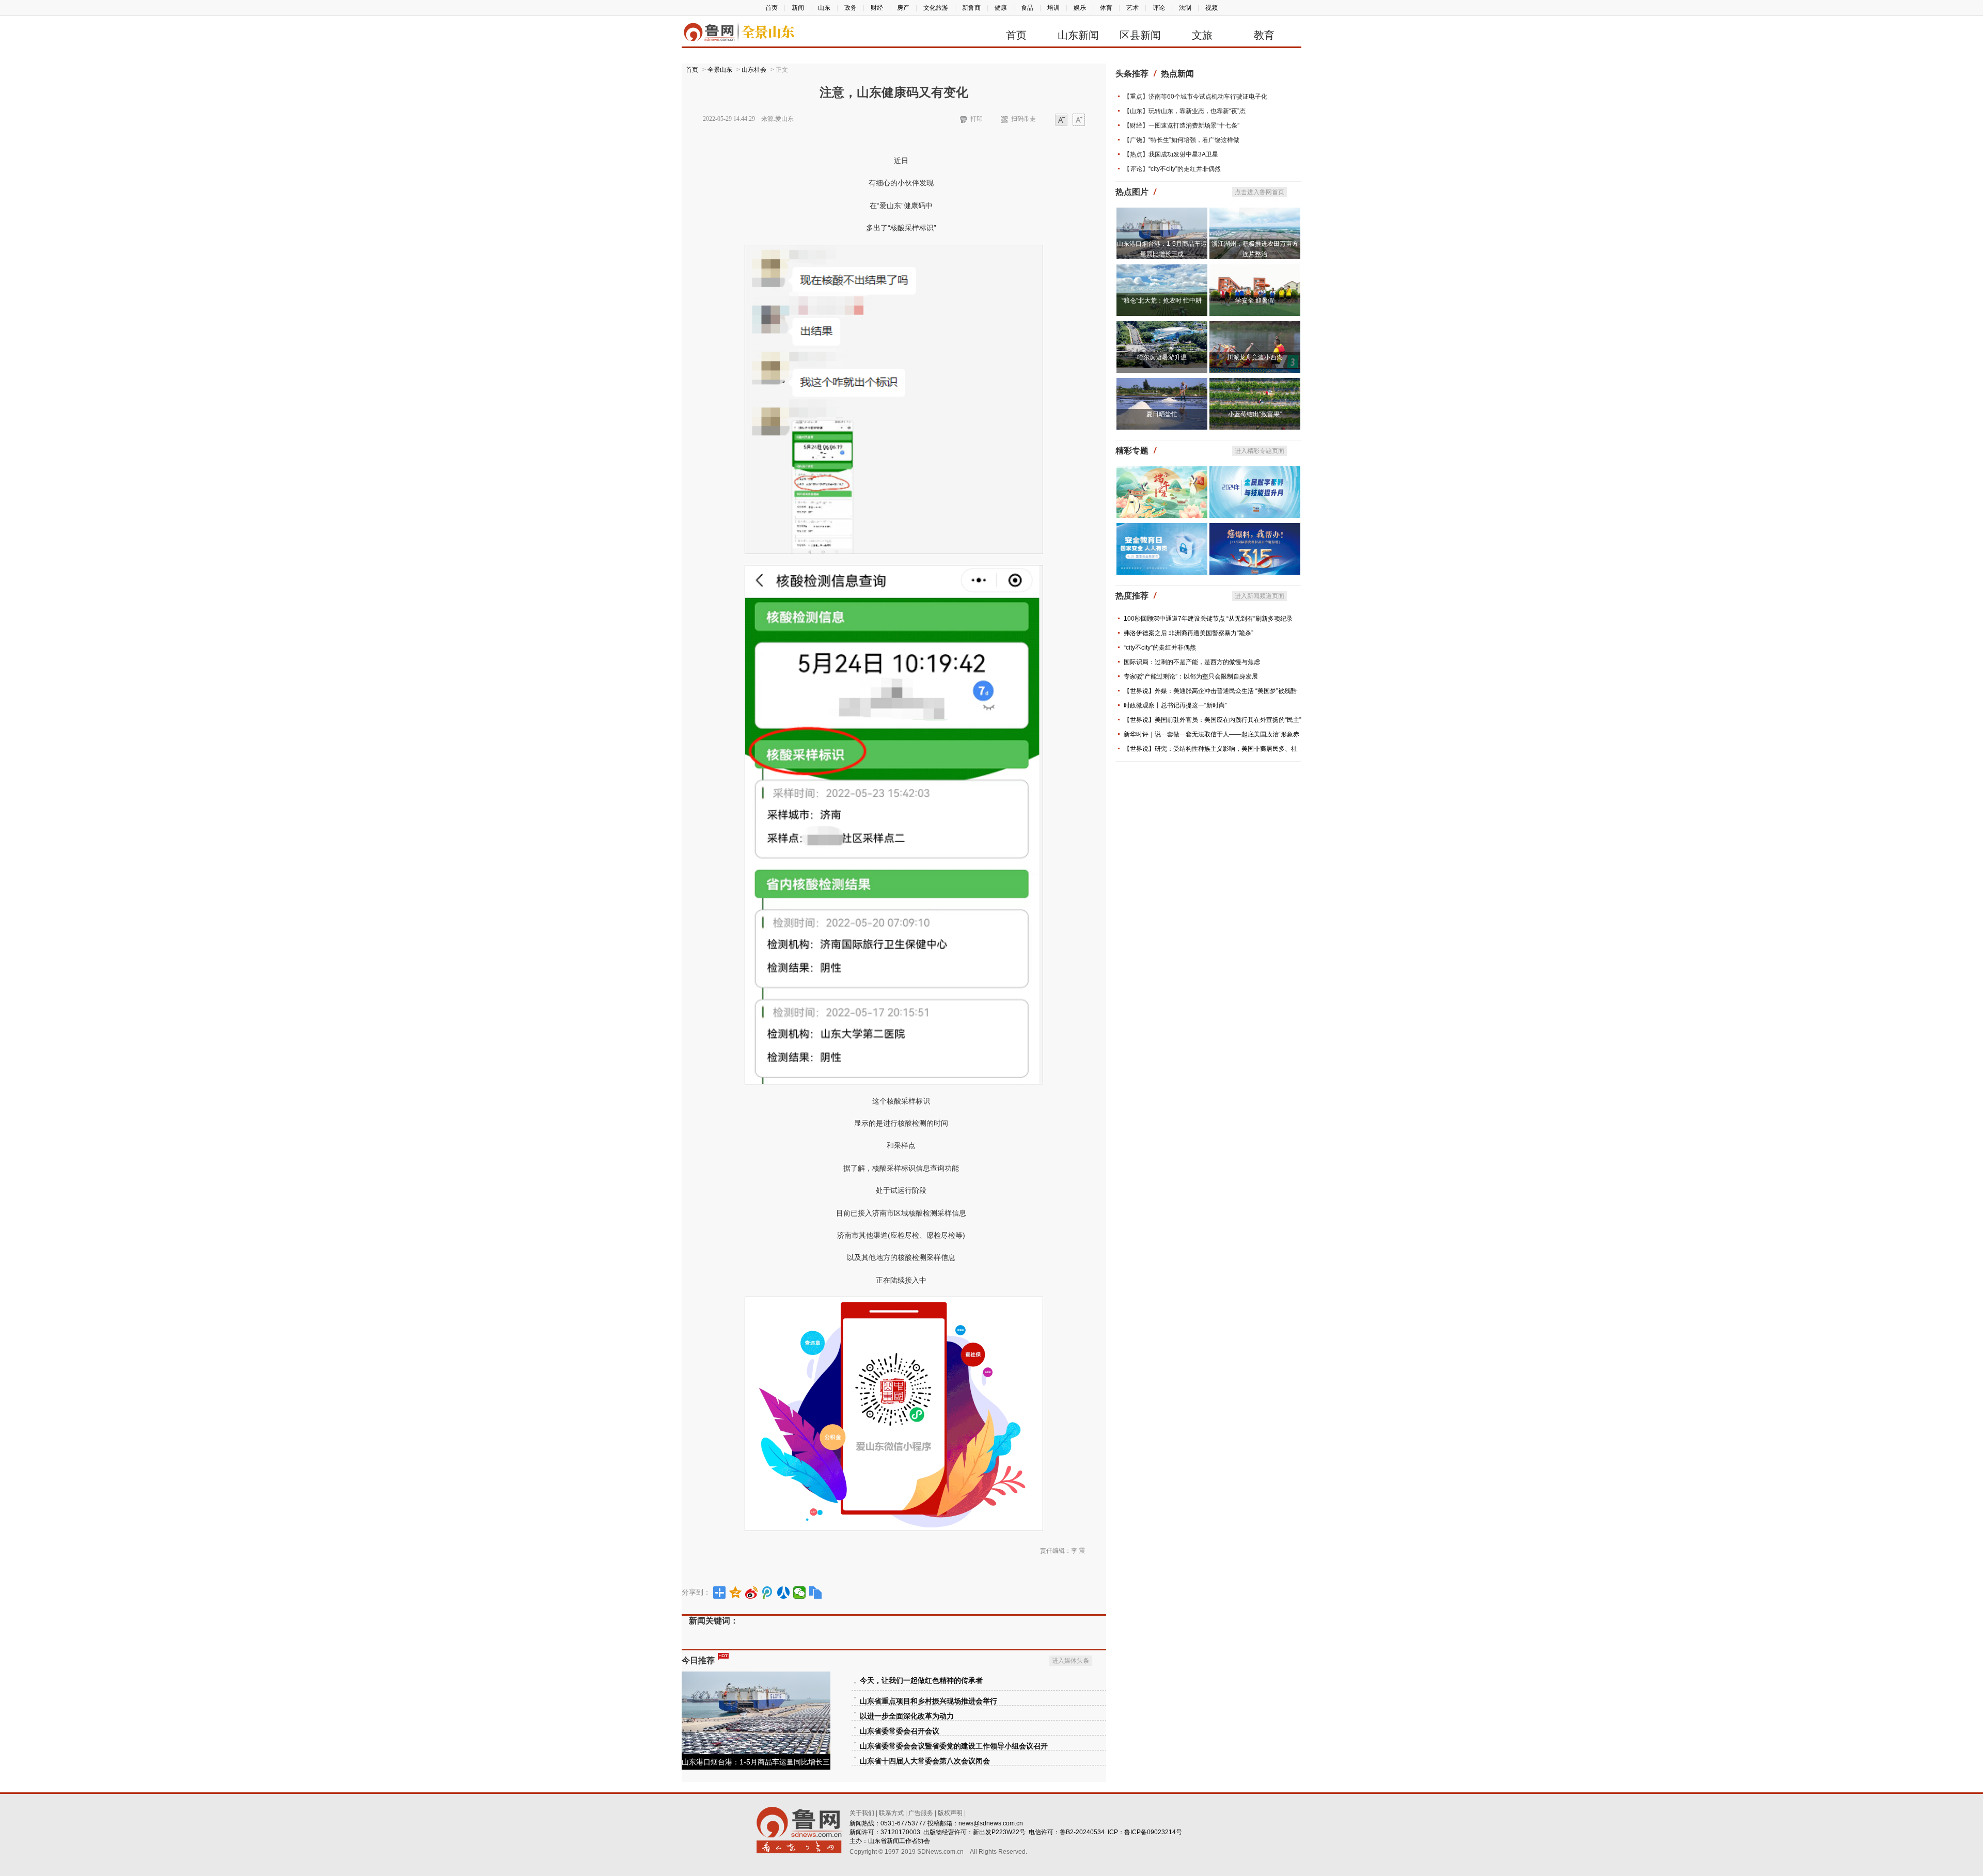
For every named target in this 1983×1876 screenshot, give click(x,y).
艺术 (1132, 8)
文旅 (1202, 35)
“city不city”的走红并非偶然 (1160, 648)
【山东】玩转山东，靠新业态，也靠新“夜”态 (1185, 111)
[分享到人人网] (784, 1593)
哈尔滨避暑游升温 (1162, 357)
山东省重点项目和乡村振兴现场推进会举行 (928, 1701)
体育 (1106, 8)
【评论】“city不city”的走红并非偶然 (1172, 169)
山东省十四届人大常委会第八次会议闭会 (925, 1761)
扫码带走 (1024, 119)
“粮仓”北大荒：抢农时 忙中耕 (1162, 301)
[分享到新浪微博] (752, 1593)
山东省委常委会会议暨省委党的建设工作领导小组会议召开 (954, 1746)
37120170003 (900, 1832)
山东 (824, 8)
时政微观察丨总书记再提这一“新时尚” (1175, 705)
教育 (1264, 35)
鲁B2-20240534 (1082, 1832)
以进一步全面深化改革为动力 (907, 1716)
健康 (1001, 8)
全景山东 (720, 70)
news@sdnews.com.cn (991, 1823)
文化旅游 (936, 8)
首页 (772, 8)
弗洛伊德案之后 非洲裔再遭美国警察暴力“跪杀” (1189, 633)
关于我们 (862, 1813)
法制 (1185, 8)
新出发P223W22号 (999, 1832)
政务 (851, 8)
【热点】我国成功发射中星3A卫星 (1171, 154)
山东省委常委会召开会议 (900, 1731)
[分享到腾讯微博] (768, 1593)
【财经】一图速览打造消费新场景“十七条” (1182, 125)
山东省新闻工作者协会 (899, 1841)
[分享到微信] (800, 1593)
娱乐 (1080, 8)
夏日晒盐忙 (1162, 414)
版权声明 (950, 1813)
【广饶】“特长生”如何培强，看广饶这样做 (1182, 140)
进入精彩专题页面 (1260, 451)
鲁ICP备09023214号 (1153, 1832)
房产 (903, 8)
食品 (1027, 8)
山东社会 (754, 70)
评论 (1159, 8)
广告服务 (921, 1813)
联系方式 (891, 1813)
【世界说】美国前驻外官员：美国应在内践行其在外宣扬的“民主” (1213, 720)
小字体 (1061, 121)
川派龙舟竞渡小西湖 (1255, 357)
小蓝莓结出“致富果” (1255, 414)
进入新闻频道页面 (1260, 596)
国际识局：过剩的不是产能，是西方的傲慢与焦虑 (1192, 662)
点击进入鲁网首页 (1260, 192)
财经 (877, 8)
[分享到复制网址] (816, 1593)
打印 (977, 119)
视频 (1211, 8)
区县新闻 (1140, 35)
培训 (1053, 8)
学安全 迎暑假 (1255, 301)
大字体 (1079, 121)
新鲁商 (971, 8)
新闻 (798, 8)
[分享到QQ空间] (736, 1593)
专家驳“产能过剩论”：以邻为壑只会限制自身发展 (1191, 676)
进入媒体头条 (1071, 1661)
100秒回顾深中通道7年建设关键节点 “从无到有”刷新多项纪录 (1208, 619)
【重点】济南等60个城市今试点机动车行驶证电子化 (1195, 97)
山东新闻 (1078, 35)
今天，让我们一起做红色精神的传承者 (921, 1681)
